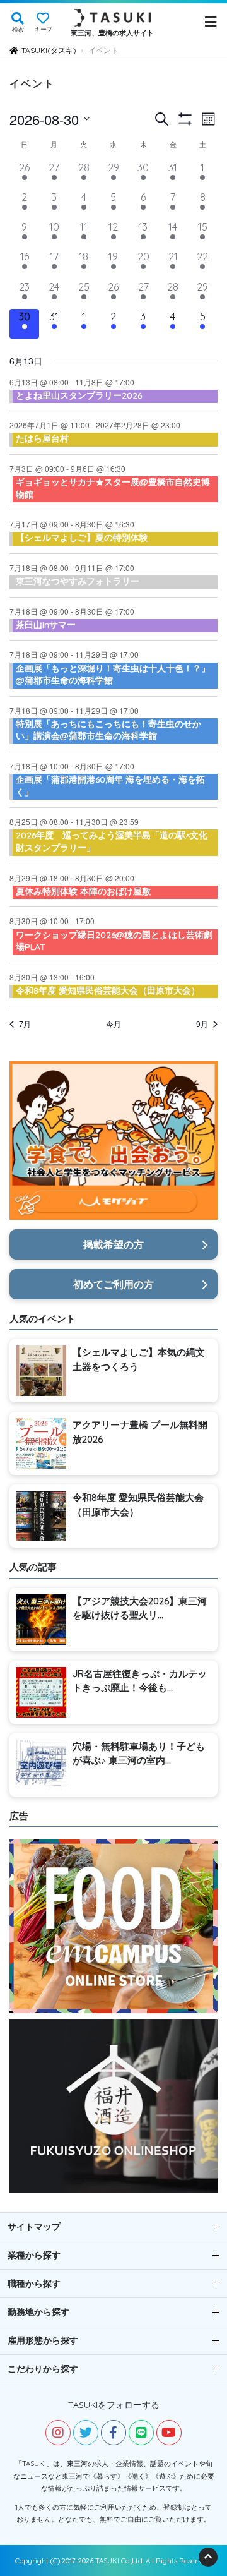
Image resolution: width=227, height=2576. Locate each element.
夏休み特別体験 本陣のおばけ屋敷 (83, 891)
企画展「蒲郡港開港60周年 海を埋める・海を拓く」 (110, 786)
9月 (202, 1024)
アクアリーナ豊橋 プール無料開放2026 (140, 1432)
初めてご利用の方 (113, 1284)
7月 (25, 1024)
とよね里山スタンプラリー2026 (79, 395)
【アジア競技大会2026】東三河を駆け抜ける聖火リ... (140, 1608)
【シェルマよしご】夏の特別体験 (82, 538)
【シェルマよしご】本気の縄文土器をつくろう (139, 1359)
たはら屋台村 (42, 438)
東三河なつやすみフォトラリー (78, 581)
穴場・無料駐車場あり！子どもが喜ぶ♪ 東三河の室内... (139, 1754)
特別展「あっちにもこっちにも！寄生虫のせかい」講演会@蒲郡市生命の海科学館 (108, 730)
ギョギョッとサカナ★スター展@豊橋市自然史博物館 (113, 488)
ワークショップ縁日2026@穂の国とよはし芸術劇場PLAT (114, 941)
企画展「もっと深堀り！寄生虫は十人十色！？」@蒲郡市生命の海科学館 (113, 675)
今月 (113, 1024)
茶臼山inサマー (46, 625)
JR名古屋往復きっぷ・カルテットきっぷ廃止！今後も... (140, 1681)
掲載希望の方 (113, 1244)
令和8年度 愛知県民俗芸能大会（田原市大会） (108, 990)
